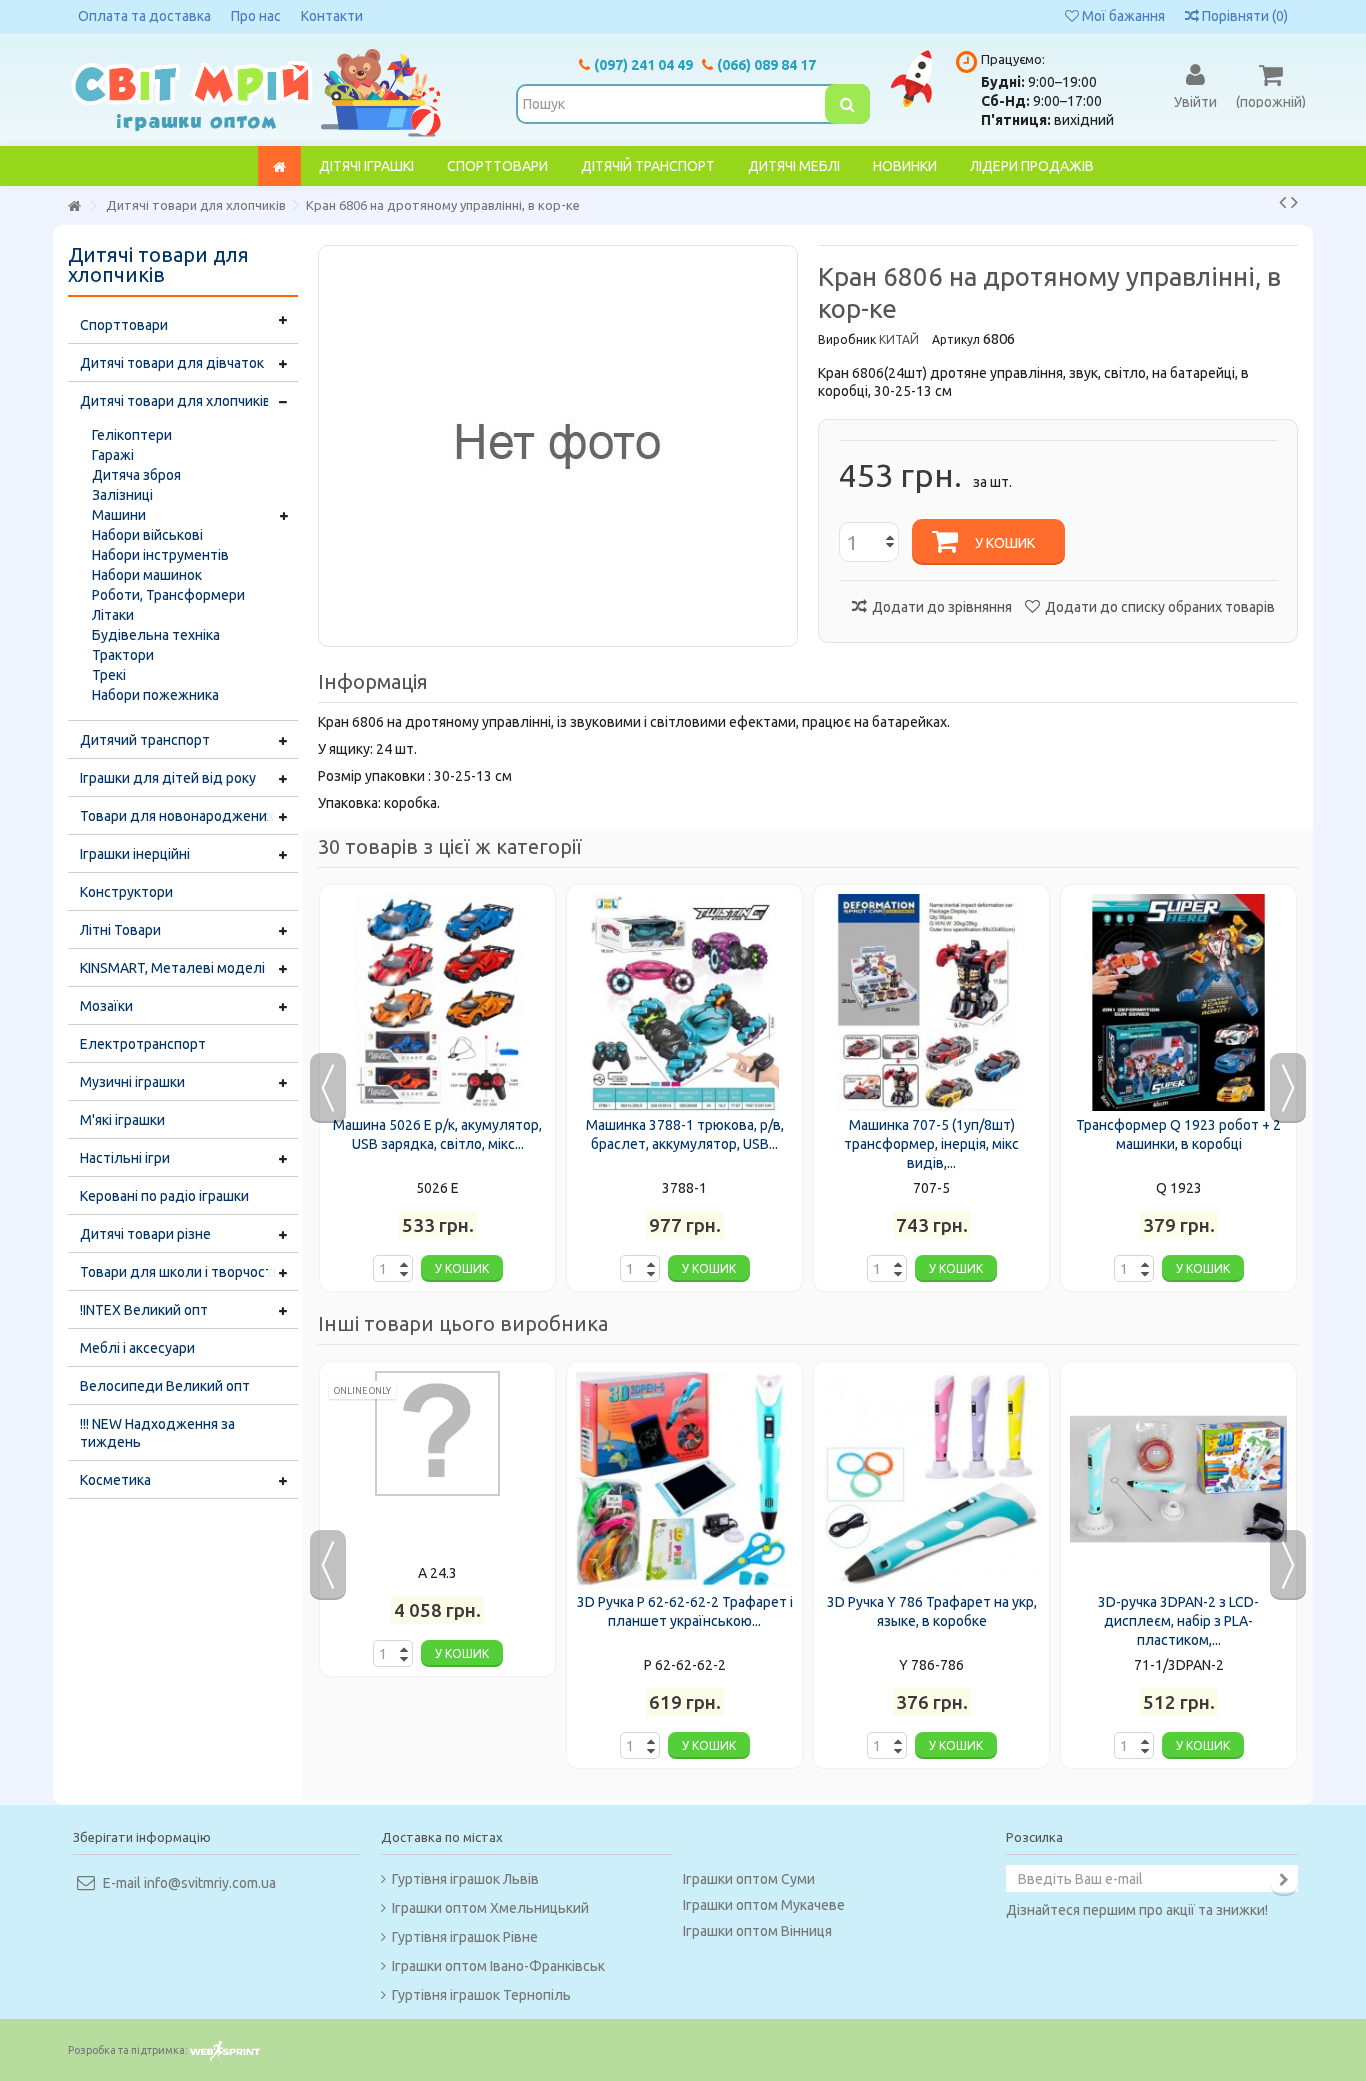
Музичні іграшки (132, 1082)
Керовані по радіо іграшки (164, 1196)
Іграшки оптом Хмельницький (490, 1908)
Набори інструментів (160, 555)
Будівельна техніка (156, 635)
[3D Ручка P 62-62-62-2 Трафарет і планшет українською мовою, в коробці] (684, 1479)
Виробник (847, 339)
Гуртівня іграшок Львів (465, 1879)
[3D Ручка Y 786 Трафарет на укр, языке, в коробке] (931, 1479)
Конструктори (126, 892)
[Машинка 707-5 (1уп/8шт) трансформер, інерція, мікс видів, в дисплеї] (931, 1002)
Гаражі (113, 455)
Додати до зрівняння (942, 607)
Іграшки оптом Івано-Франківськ (498, 1966)
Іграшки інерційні (135, 854)
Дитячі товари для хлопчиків (175, 401)
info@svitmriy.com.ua (210, 1883)
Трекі (109, 675)
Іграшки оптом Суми (749, 1879)
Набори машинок (147, 575)
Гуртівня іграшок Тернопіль (481, 1995)
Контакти (332, 16)
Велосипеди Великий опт (165, 1386)
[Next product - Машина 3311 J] (1294, 202)
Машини (119, 515)
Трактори (123, 655)
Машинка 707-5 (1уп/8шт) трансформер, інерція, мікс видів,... (931, 1144)
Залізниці (122, 495)
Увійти (1195, 101)
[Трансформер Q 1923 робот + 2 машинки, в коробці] (1178, 1002)
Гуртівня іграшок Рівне (465, 1937)
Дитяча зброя (136, 475)
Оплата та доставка (144, 16)
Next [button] (1288, 1088)
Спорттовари (124, 325)
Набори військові (147, 535)
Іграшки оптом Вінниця (757, 1931)
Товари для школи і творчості (178, 1272)
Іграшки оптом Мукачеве (764, 1905)
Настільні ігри (125, 1158)
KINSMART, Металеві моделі (172, 968)
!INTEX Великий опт (144, 1310)
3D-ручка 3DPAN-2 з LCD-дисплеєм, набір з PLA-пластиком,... (1178, 1621)
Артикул (956, 339)
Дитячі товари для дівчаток (172, 363)
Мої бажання (1122, 16)
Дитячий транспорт (145, 740)
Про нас (256, 16)
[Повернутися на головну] (74, 206)
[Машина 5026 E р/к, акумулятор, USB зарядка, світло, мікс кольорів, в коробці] (437, 1002)
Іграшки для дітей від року (168, 778)
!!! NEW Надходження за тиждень (157, 1433)
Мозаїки (106, 1006)
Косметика (115, 1480)
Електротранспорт (143, 1044)
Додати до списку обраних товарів (1160, 607)
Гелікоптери (132, 435)
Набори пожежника (155, 695)
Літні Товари (120, 930)
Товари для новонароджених (177, 816)
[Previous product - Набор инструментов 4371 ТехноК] (1282, 202)
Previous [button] (328, 1088)
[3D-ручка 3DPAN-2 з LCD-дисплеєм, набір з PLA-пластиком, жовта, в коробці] (1178, 1479)
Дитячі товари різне (145, 1234)
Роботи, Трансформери (168, 595)
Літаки (113, 615)
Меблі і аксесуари (137, 1348)
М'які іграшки (122, 1120)
